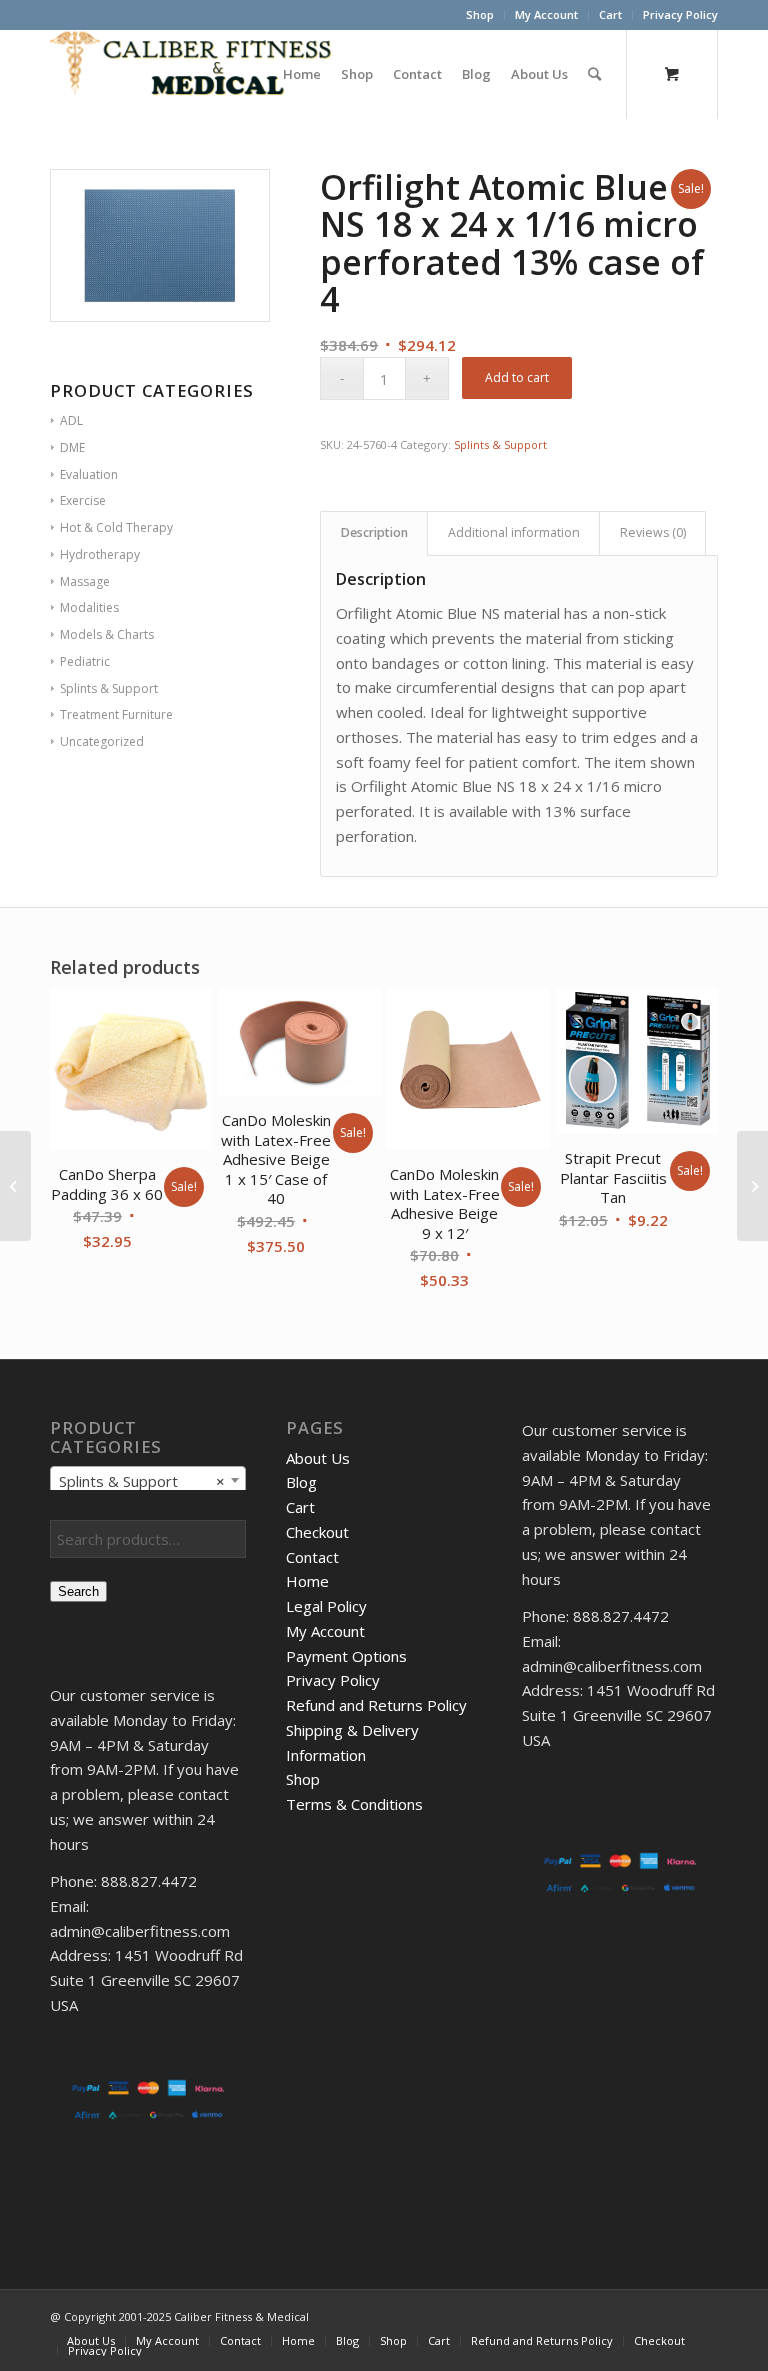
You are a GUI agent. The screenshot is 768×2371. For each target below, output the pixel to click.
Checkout (317, 1532)
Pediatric (85, 661)
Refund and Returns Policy (376, 1705)
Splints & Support (109, 688)
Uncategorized (102, 741)
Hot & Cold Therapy (116, 527)
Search (78, 1591)
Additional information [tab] (514, 532)
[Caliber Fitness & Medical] (200, 74)
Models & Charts (107, 634)
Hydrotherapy (100, 554)
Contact (312, 1557)
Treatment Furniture (116, 714)
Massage (85, 581)
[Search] (594, 74)
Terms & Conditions (354, 1804)
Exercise (83, 500)
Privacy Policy (680, 14)
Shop (480, 14)
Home (307, 1581)
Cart (610, 14)
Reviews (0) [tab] (653, 532)
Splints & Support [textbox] (142, 1481)
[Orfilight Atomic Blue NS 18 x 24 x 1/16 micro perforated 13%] (15, 1186)
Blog (301, 1482)
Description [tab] (374, 532)
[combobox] (148, 1480)
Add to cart (517, 377)
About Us (318, 1458)
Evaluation (89, 474)
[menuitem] (480, 15)
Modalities (89, 607)
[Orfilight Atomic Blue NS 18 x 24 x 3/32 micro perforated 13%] (752, 1186)
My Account (546, 14)
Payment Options (346, 1656)
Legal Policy (326, 1606)
